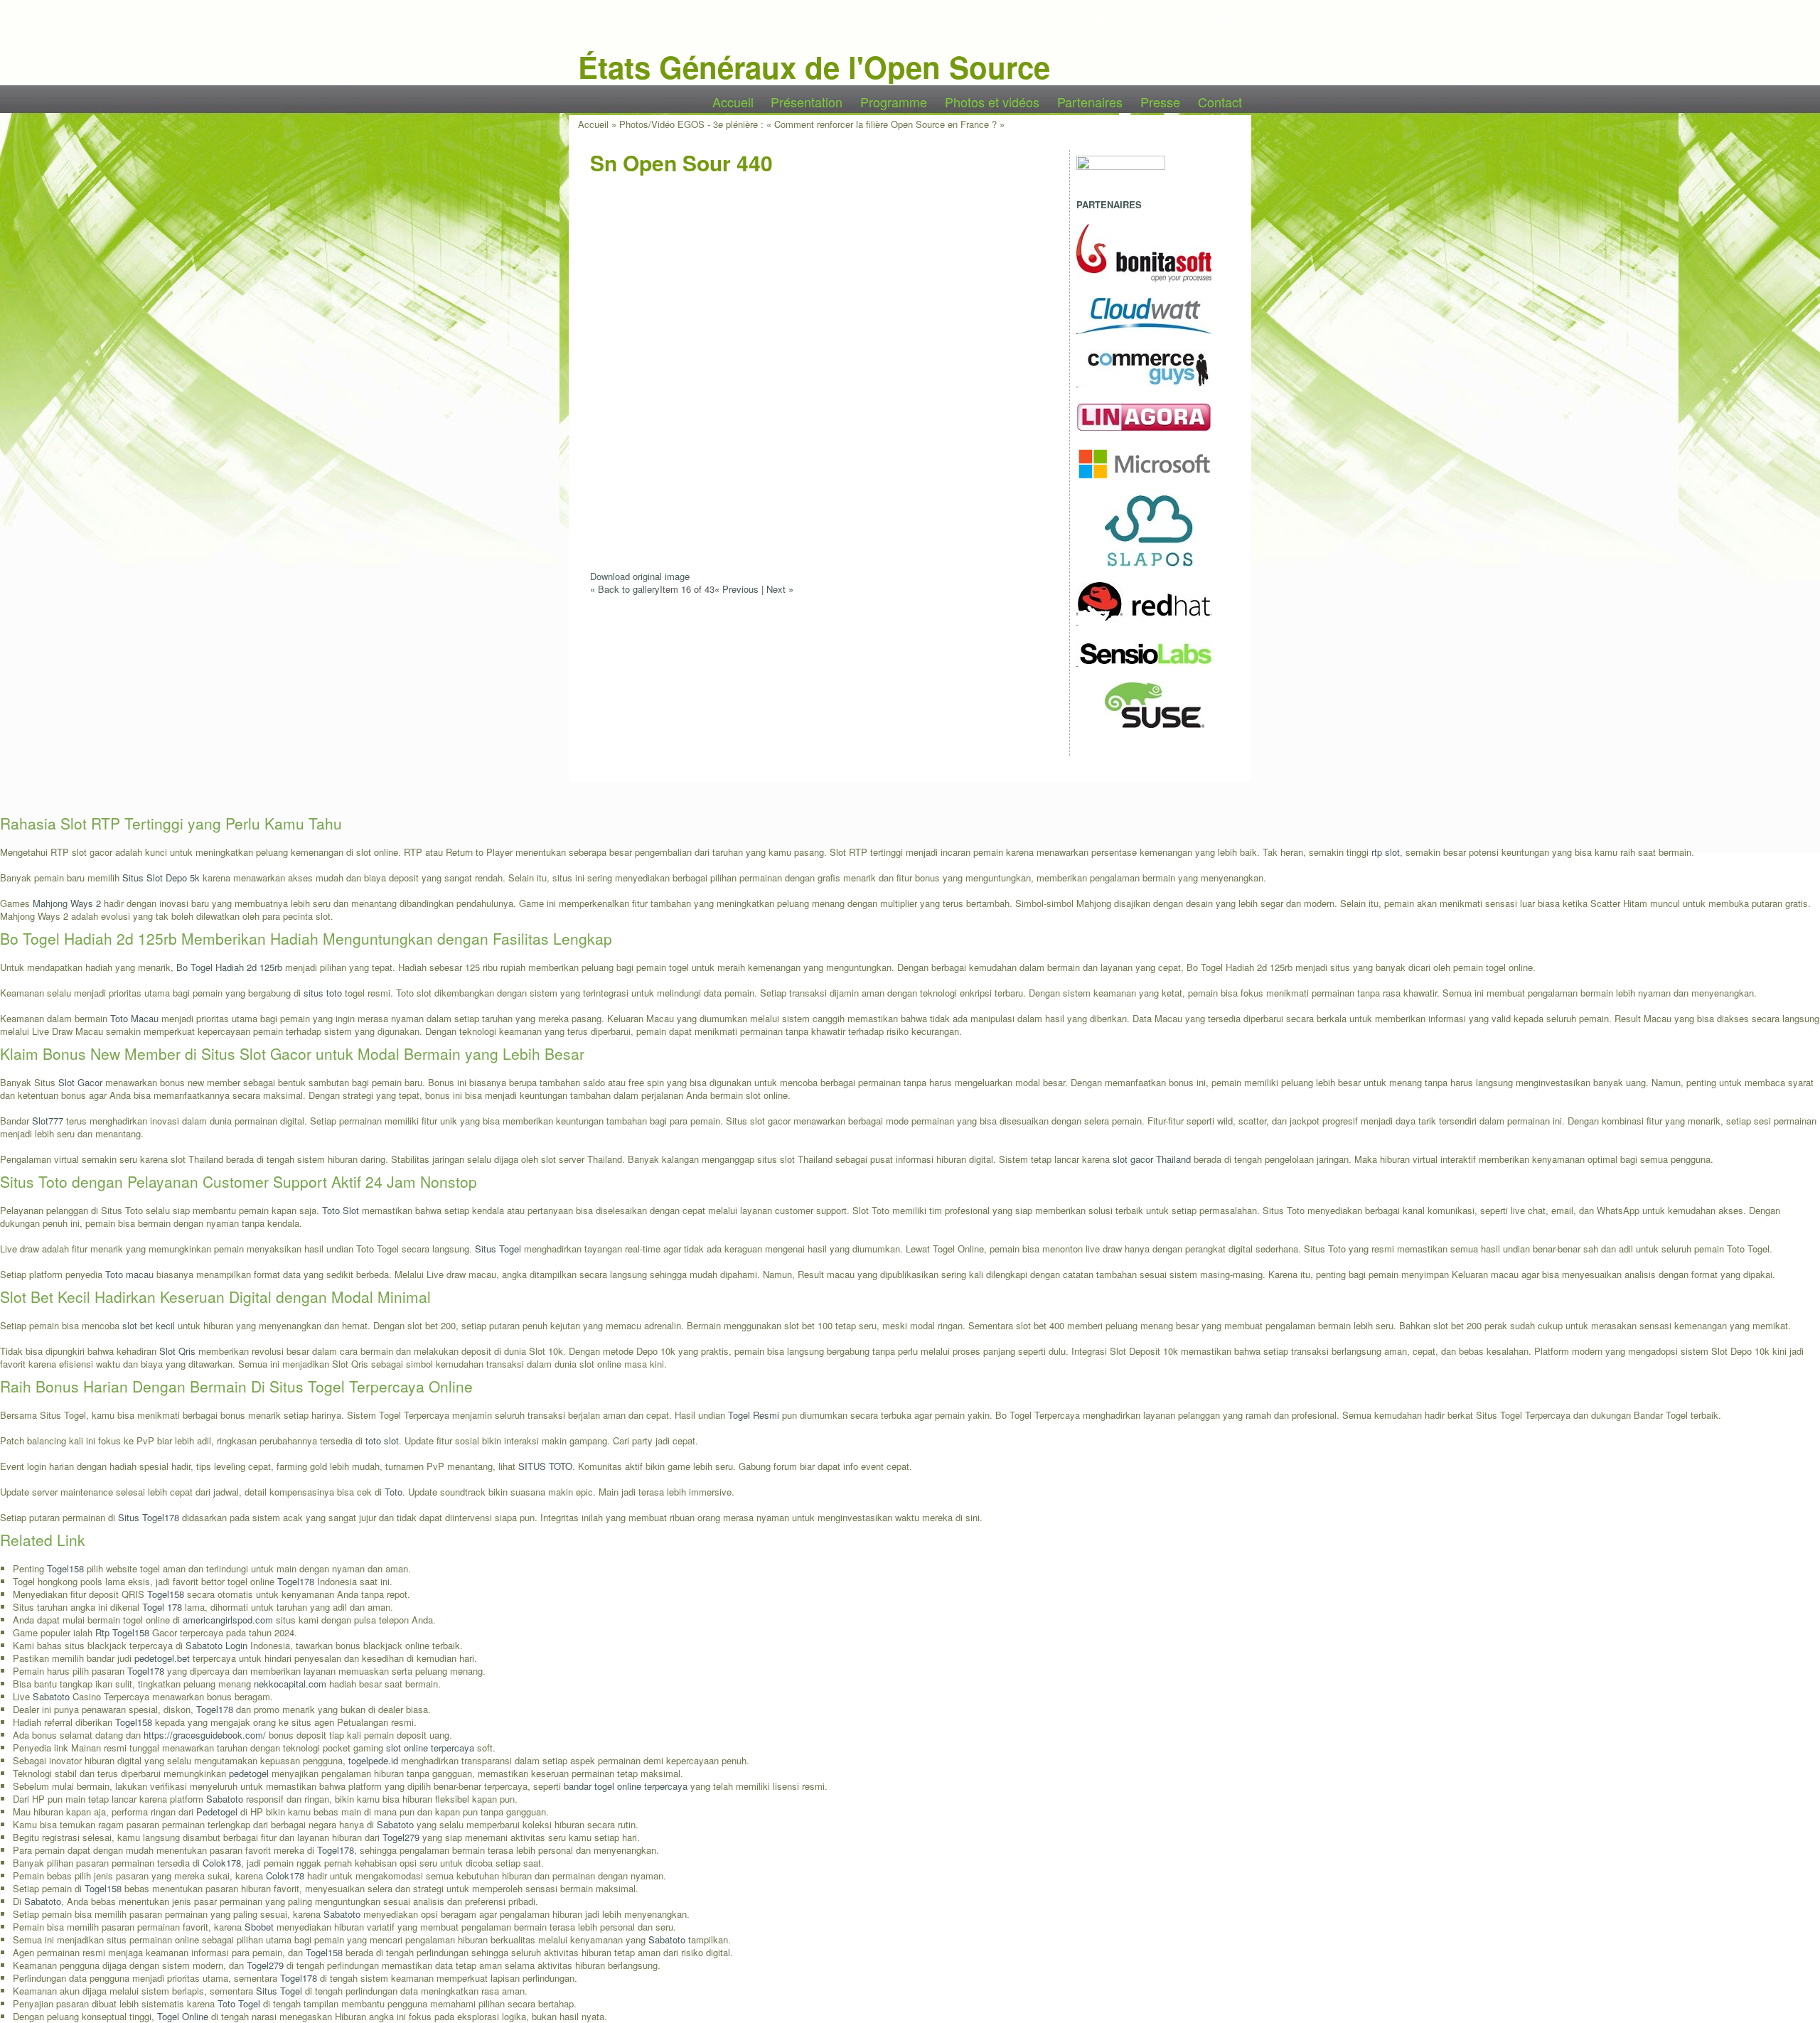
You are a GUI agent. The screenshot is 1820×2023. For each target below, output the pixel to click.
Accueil (733, 102)
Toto (394, 1492)
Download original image (640, 576)
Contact (1220, 102)
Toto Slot (341, 1210)
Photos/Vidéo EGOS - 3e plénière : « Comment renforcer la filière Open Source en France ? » (812, 124)
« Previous (737, 589)
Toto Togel (239, 2003)
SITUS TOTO (545, 1466)
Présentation (807, 102)
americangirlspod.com (228, 1620)
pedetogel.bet (162, 1658)
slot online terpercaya (430, 1748)
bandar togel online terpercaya (626, 1786)
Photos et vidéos (992, 102)
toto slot (382, 1440)
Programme (894, 102)
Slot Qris (177, 1351)
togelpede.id (373, 1760)
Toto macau (129, 1274)
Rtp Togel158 (122, 1632)
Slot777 (48, 1121)
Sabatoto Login (216, 1645)
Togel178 (296, 1581)
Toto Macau (134, 1018)
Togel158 (65, 1568)
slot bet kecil (149, 1325)
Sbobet (259, 1927)
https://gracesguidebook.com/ (205, 1735)
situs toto (323, 993)
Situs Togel (498, 1249)
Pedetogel (217, 1812)
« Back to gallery (625, 589)
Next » (780, 589)
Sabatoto (51, 1696)
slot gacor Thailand (1152, 1159)
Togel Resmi (754, 1415)
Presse (1160, 102)
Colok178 (222, 1863)
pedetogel (249, 1773)
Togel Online (183, 2016)
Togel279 (401, 1837)
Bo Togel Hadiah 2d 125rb (229, 967)
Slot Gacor (80, 1082)
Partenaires (1090, 102)
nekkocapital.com (290, 1684)
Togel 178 (162, 1607)
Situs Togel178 (149, 1517)
